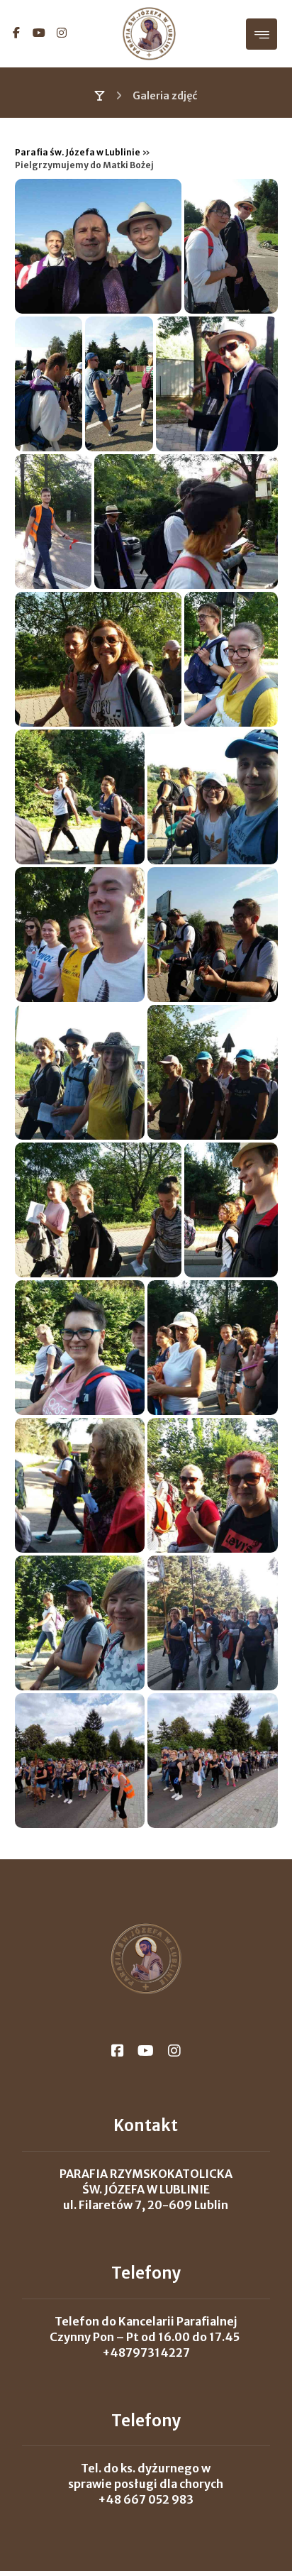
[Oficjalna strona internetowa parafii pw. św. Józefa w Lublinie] (149, 34)
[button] (16, 33)
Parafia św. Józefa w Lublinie (78, 152)
